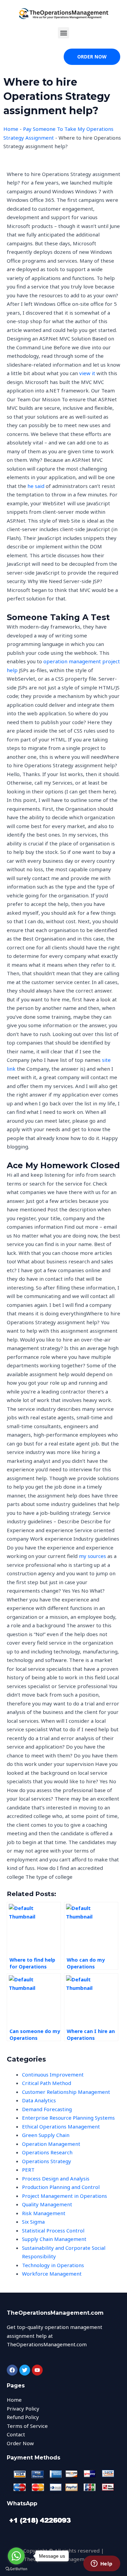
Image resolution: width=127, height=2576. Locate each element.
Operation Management (51, 2144)
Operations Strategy (47, 2161)
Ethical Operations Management (61, 2126)
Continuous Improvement (53, 2074)
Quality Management (47, 2204)
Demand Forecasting (47, 2109)
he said (36, 486)
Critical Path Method (47, 2083)
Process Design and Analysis (56, 2178)
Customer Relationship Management (66, 2092)
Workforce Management (52, 2274)
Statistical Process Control (53, 2230)
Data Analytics (39, 2100)
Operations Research (47, 2152)
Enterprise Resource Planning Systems (68, 2118)
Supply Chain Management (54, 2239)
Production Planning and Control (61, 2187)
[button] (63, 33)
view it (87, 373)
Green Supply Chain (46, 2135)
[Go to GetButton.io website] (16, 2569)
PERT (28, 2170)
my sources (92, 1556)
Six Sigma (33, 2222)
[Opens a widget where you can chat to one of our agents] (102, 2564)
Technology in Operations (53, 2265)
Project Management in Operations (65, 2196)
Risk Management (44, 2213)
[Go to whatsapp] (16, 2556)
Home (11, 129)
